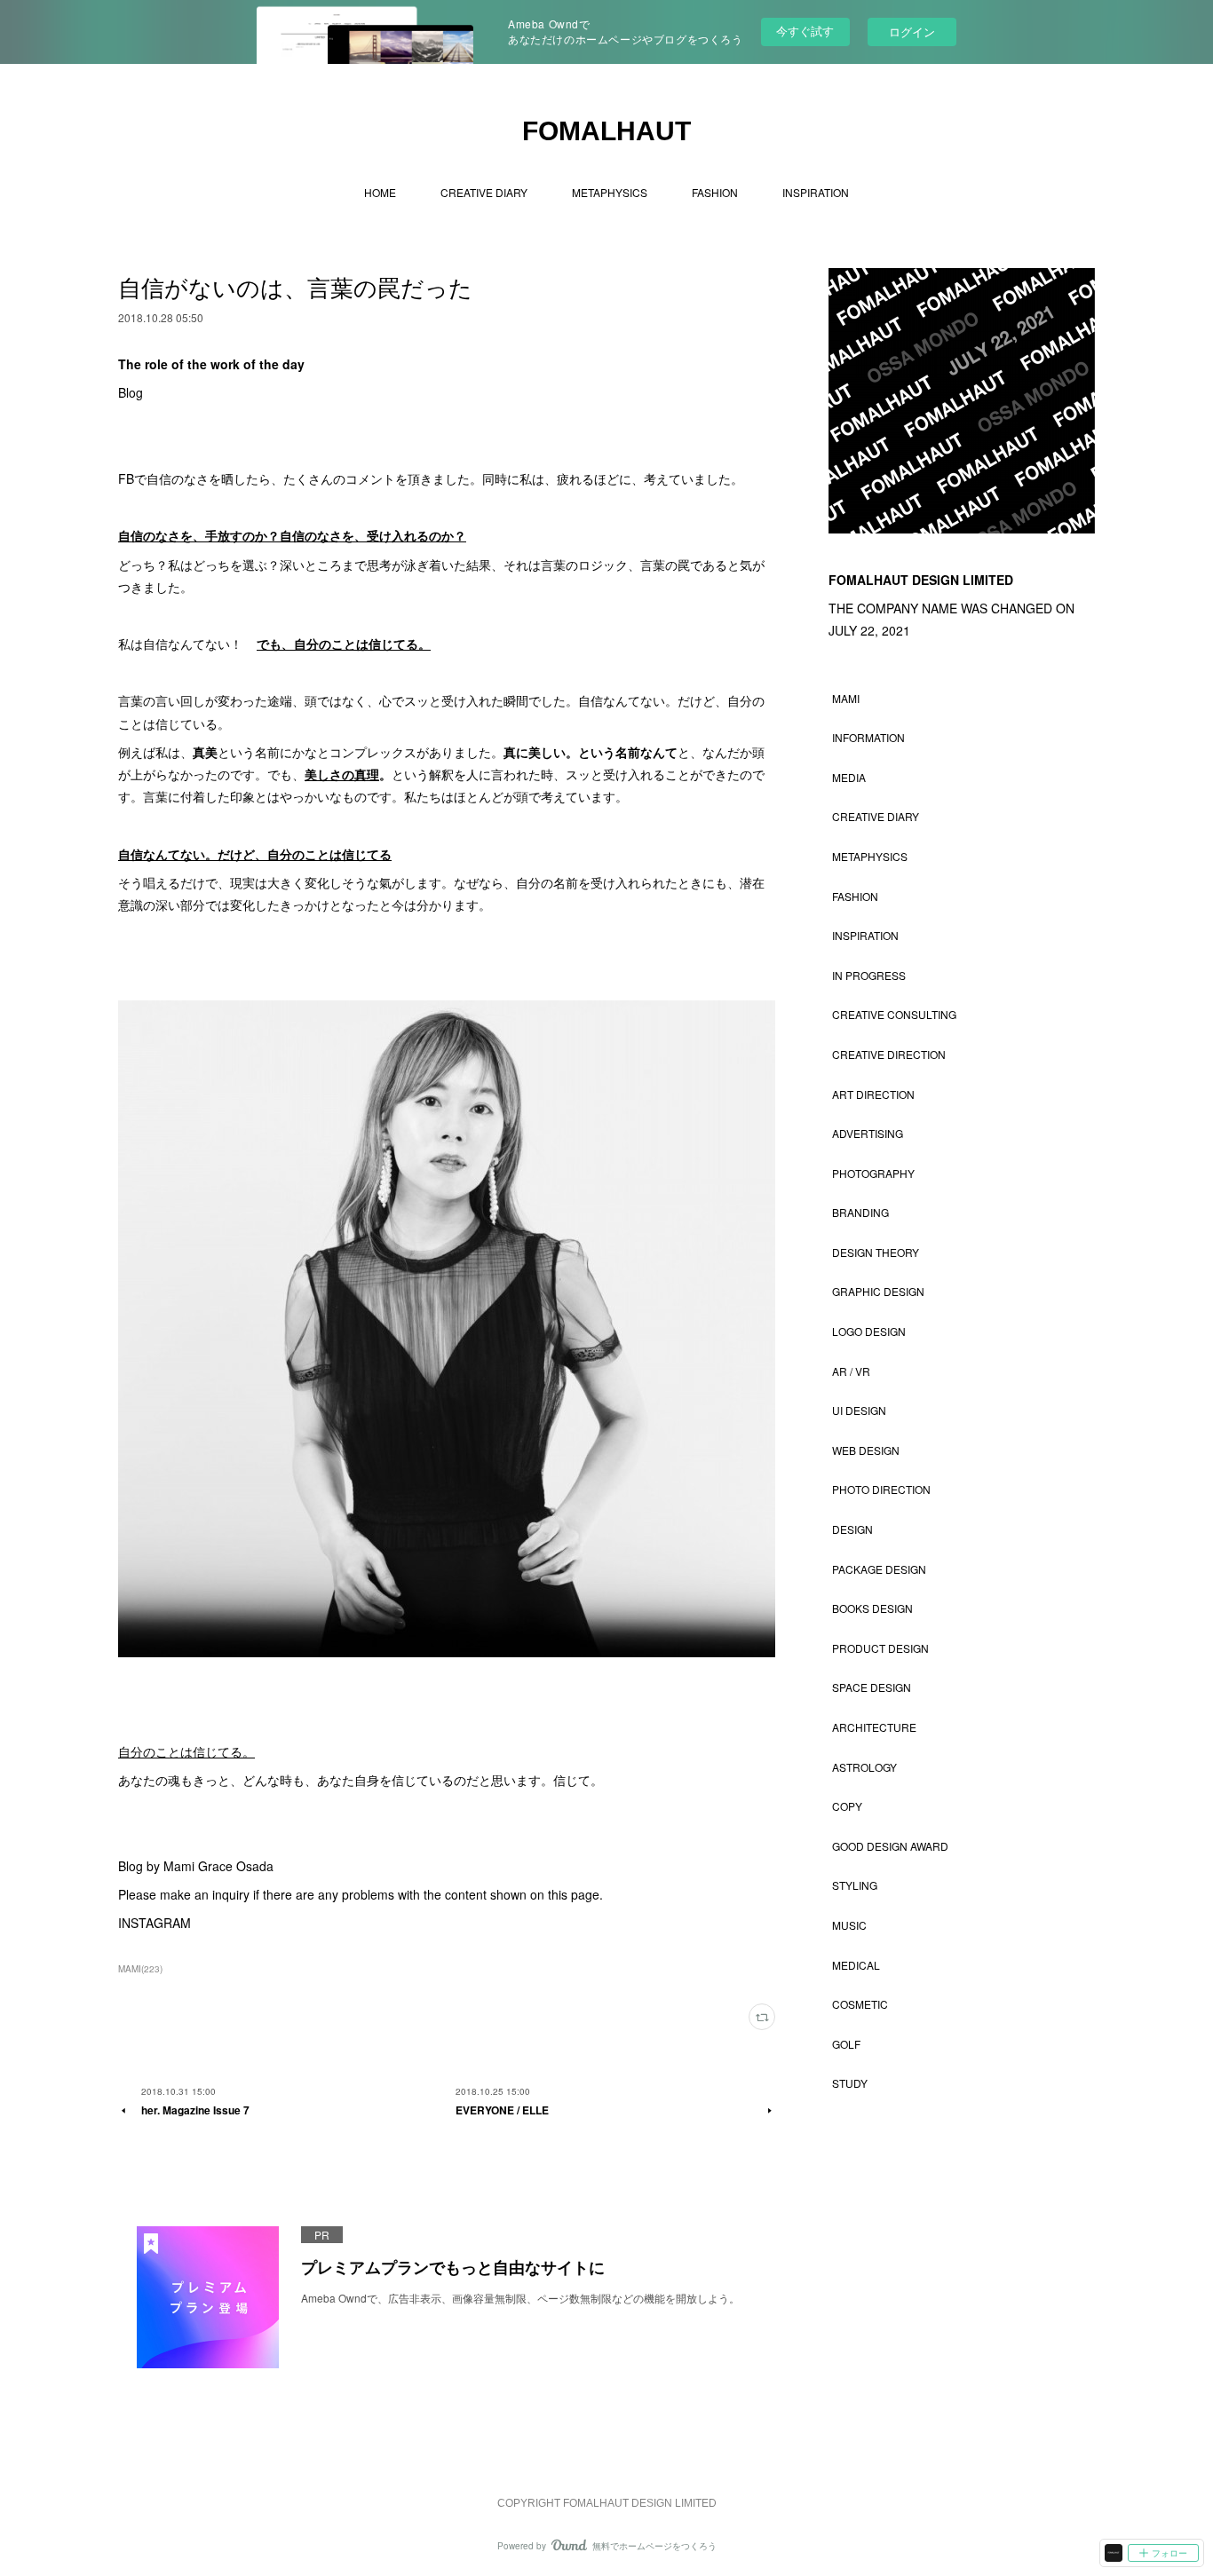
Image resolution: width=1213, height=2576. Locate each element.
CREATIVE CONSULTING (894, 1014)
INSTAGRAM (155, 1923)
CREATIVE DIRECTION (889, 1054)
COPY (847, 1806)
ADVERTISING (868, 1133)
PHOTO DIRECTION (881, 1489)
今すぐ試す (805, 31)
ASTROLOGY (864, 1767)
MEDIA (849, 777)
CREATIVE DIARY (484, 192)
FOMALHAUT (606, 131)
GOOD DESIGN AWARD (890, 1846)
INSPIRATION (816, 192)
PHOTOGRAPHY (873, 1173)
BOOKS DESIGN (872, 1608)
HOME (380, 192)
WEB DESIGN (866, 1450)
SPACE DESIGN (872, 1687)
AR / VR (851, 1371)
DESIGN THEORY (876, 1252)
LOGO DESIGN (869, 1331)
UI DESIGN (859, 1410)
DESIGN (852, 1529)
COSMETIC (860, 2004)
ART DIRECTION (873, 1094)
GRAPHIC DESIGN (878, 1291)
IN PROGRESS (869, 975)
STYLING (855, 1885)
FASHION (715, 192)
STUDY (850, 2083)
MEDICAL (856, 1965)
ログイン (912, 32)
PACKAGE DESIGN (879, 1569)
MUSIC (849, 1925)
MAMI (846, 698)
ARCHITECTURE (874, 1727)
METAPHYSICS (610, 192)
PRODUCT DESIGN (880, 1648)
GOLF (846, 2044)
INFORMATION (868, 737)
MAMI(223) (140, 1969)
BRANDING (860, 1212)
